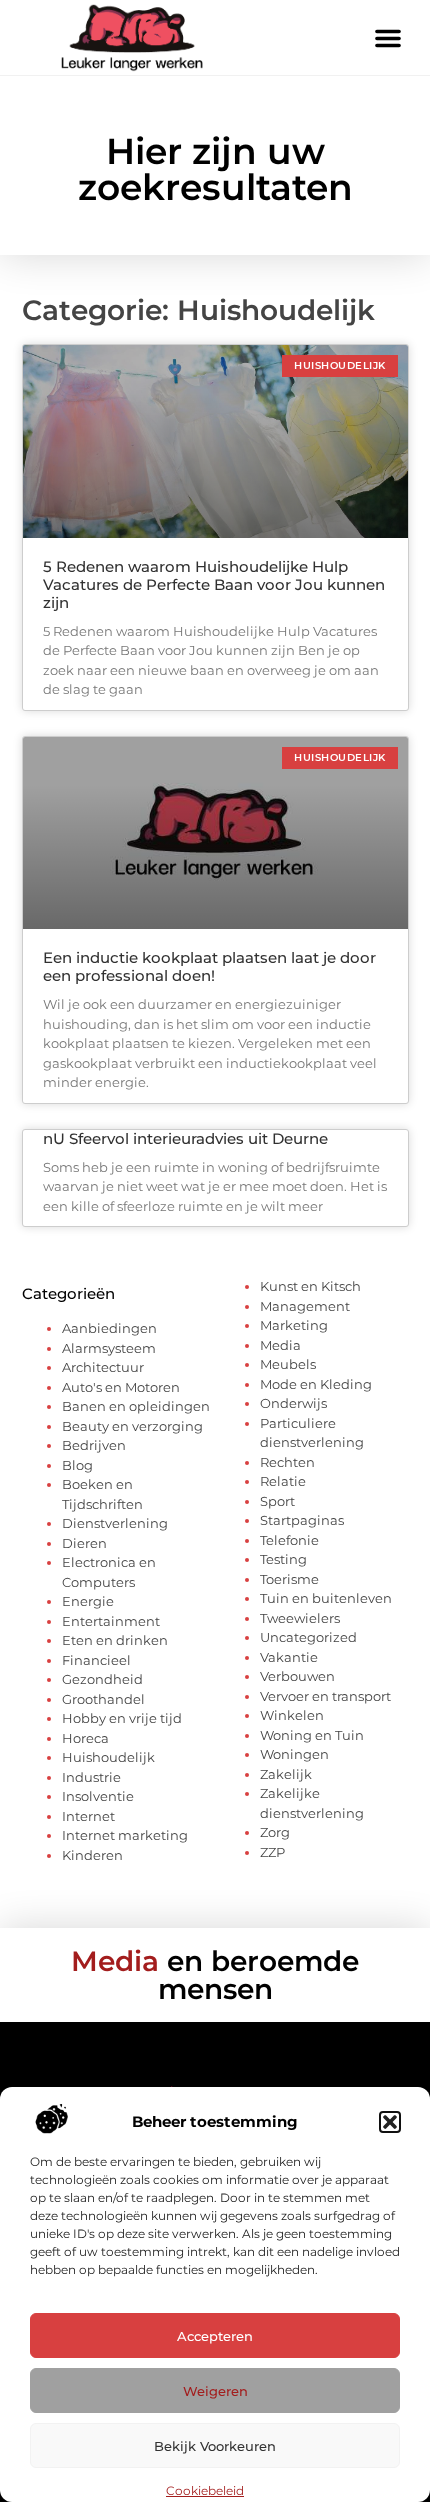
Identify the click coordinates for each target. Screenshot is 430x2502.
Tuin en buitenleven (326, 1598)
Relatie (283, 1481)
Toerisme (289, 1579)
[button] (390, 2122)
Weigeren (215, 2391)
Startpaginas (302, 1520)
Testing (283, 1559)
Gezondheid (102, 1679)
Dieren (84, 1543)
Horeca (85, 1738)
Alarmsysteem (109, 1348)
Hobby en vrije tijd (122, 1718)
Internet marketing (125, 1835)
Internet (88, 1816)
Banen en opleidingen (136, 1406)
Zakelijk (286, 1774)
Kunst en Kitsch (310, 1286)
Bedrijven (94, 1445)
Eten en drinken (115, 1640)
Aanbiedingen (109, 1328)
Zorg (275, 1832)
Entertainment (111, 1621)
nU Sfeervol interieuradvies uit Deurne (185, 1138)
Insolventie (98, 1796)
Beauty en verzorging (132, 1426)
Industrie (91, 1777)
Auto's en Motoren (121, 1387)
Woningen (294, 1754)
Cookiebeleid (205, 2490)
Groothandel (103, 1699)
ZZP (272, 1852)
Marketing (294, 1325)
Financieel (96, 1660)
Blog (77, 1465)
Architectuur (103, 1367)
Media (280, 1345)
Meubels (288, 1364)
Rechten (287, 1462)
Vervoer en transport (325, 1696)
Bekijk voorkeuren (215, 2446)
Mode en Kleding (316, 1384)
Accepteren (215, 2336)
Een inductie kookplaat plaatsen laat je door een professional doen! (209, 966)
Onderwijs (293, 1403)
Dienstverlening (115, 1523)
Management (305, 1306)
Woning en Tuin (312, 1735)
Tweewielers (300, 1618)
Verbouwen (297, 1676)
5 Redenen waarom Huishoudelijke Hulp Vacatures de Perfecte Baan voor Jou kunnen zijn (214, 584)
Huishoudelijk (108, 1757)
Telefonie (289, 1540)
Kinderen (92, 1855)
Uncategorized (308, 1637)
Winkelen (292, 1715)
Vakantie (289, 1657)
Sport (277, 1501)
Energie (88, 1601)
